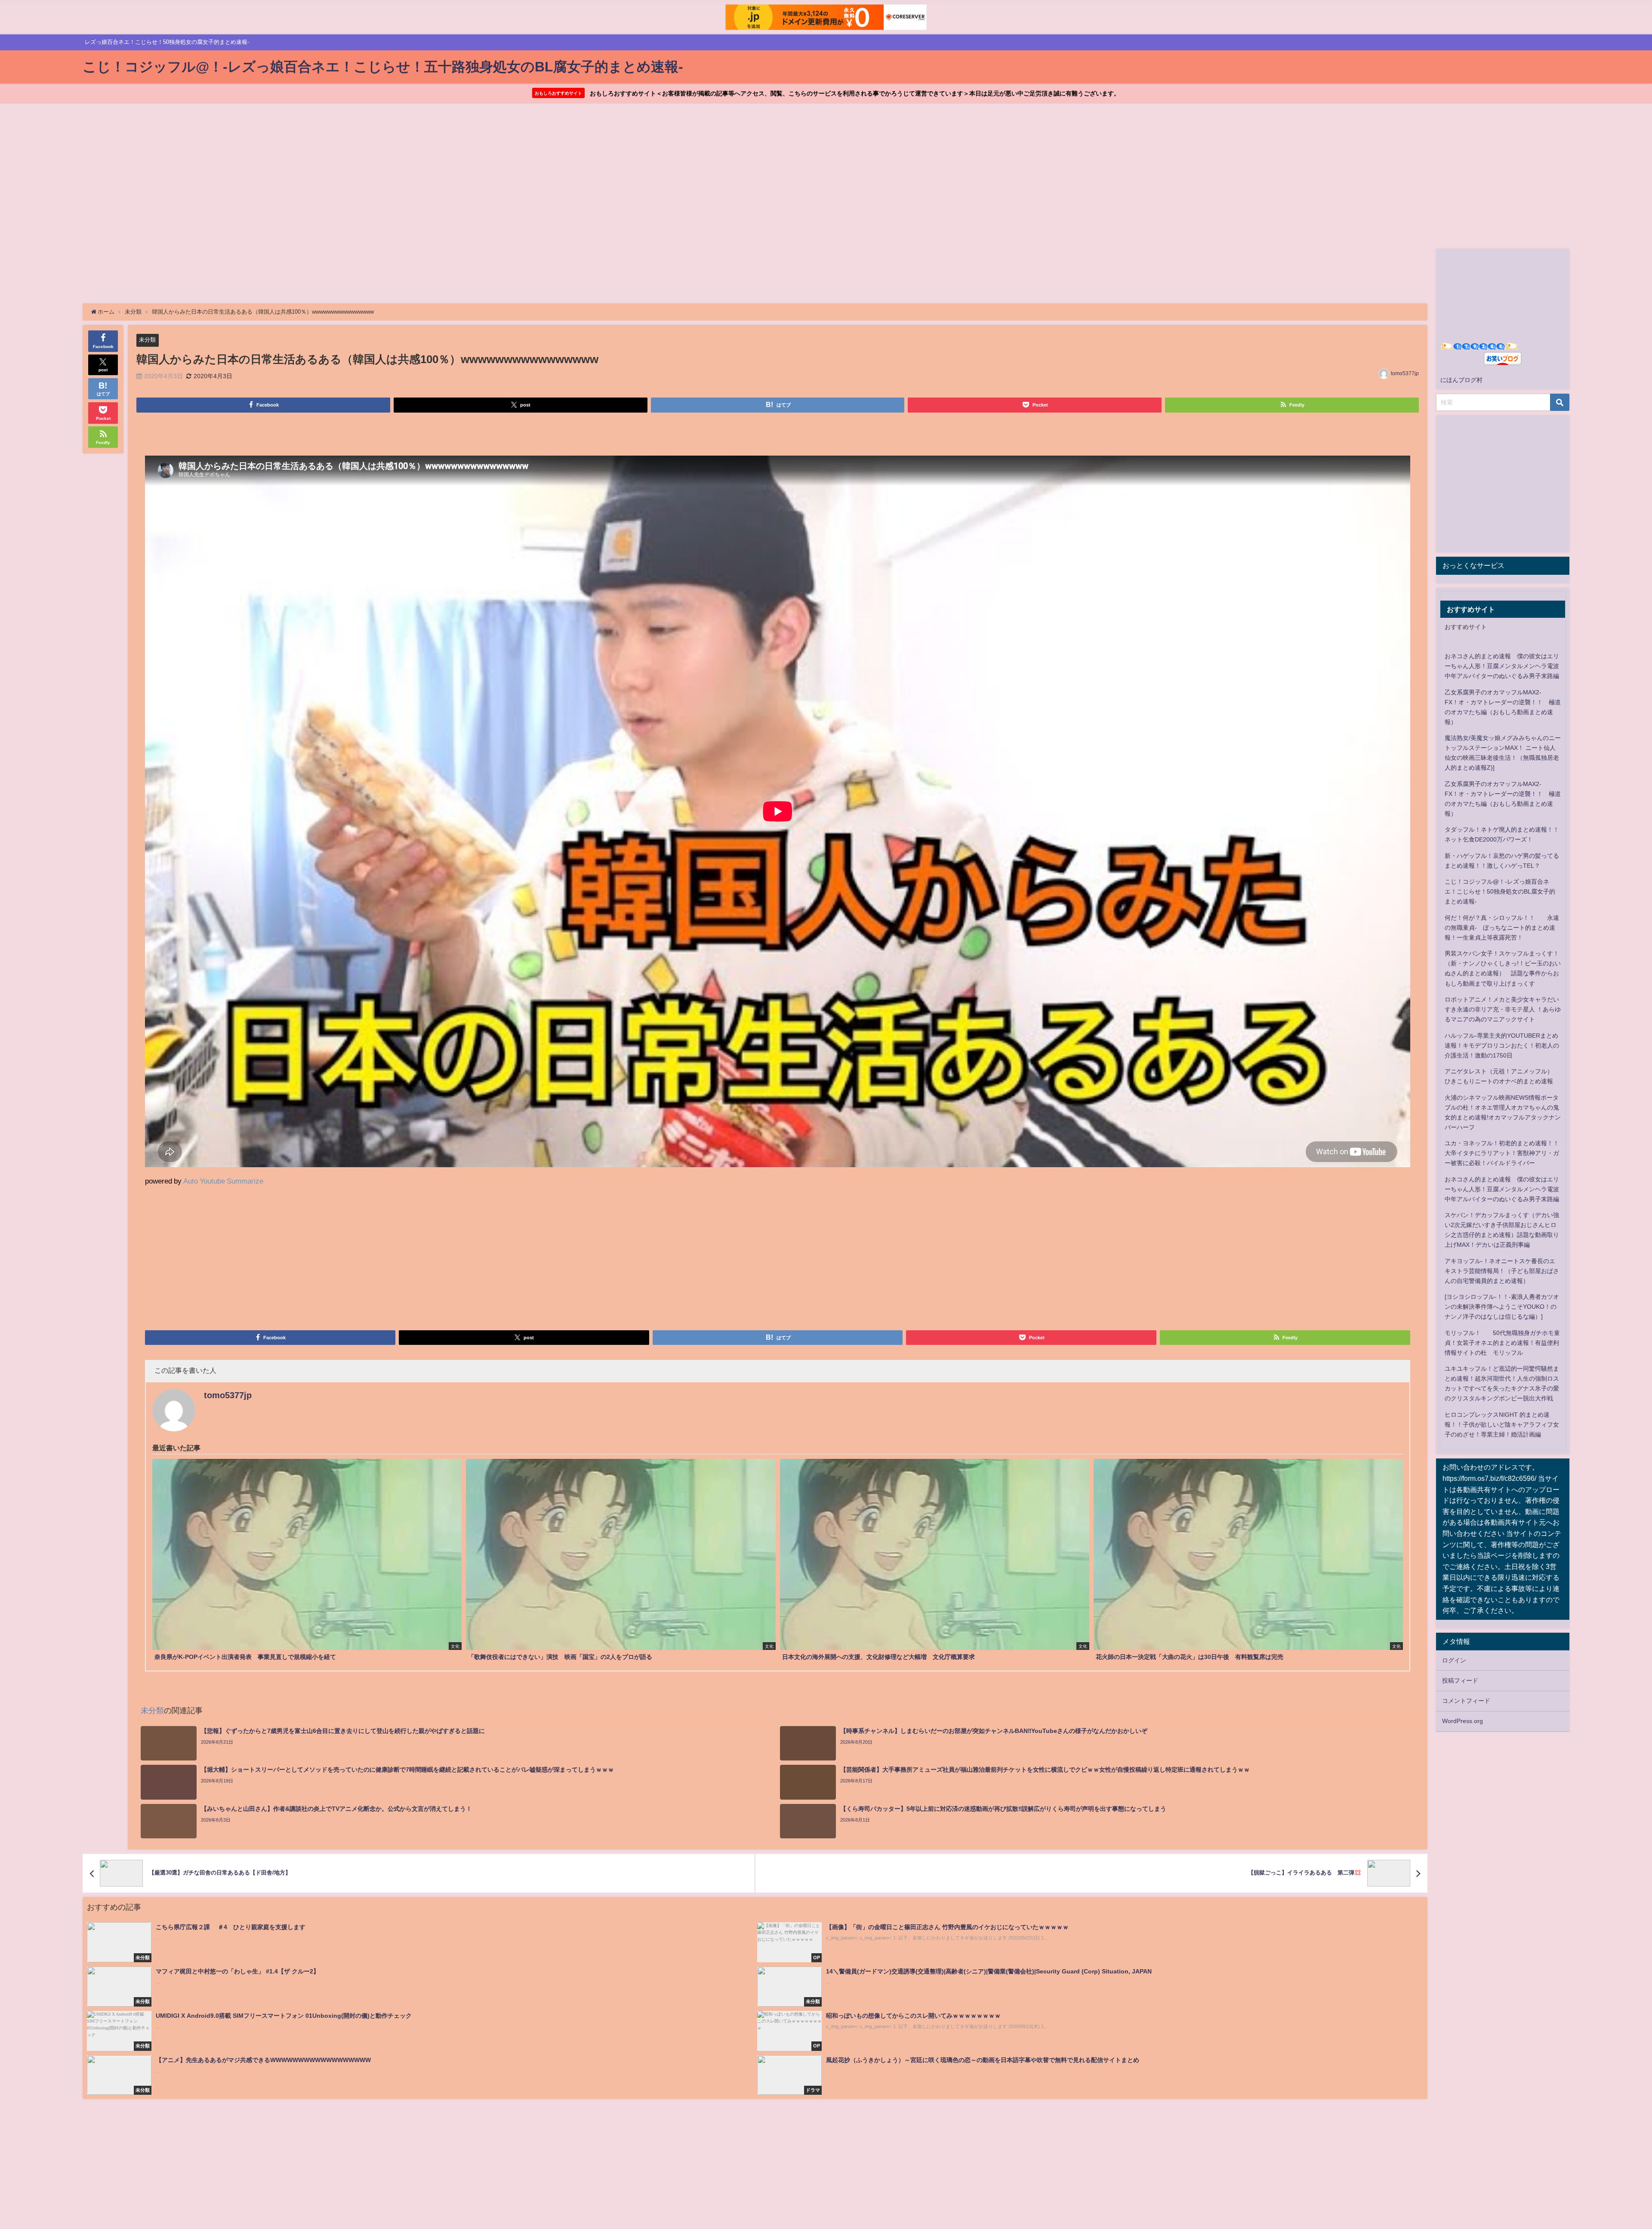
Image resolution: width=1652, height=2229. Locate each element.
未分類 (147, 340)
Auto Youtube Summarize (223, 1181)
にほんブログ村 (1461, 380)
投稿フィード (1460, 1680)
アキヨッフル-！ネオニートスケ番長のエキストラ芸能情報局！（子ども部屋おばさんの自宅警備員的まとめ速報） (1502, 1271)
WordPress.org (1462, 1721)
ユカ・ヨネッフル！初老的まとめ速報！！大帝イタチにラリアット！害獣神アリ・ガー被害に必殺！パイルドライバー (1502, 1153)
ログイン (1454, 1660)
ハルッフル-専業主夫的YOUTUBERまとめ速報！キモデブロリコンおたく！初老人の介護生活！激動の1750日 (1502, 1045)
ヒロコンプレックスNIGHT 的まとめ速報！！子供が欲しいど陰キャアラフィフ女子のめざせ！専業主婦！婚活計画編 (1502, 1424)
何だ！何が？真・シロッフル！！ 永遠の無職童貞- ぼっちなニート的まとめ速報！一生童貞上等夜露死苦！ (1502, 928)
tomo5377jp (1405, 373)
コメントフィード (1466, 1701)
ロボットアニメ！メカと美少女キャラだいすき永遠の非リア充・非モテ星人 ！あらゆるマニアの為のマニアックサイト (1503, 1009)
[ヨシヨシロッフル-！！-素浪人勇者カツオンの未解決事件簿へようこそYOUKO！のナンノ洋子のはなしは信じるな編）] (1502, 1307)
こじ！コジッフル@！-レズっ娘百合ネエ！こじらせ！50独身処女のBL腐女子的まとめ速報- (1500, 891)
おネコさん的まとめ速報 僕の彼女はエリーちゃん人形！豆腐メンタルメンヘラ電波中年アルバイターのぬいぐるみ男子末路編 (1502, 666)
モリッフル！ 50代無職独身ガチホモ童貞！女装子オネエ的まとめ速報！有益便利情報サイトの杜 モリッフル (1502, 1343)
